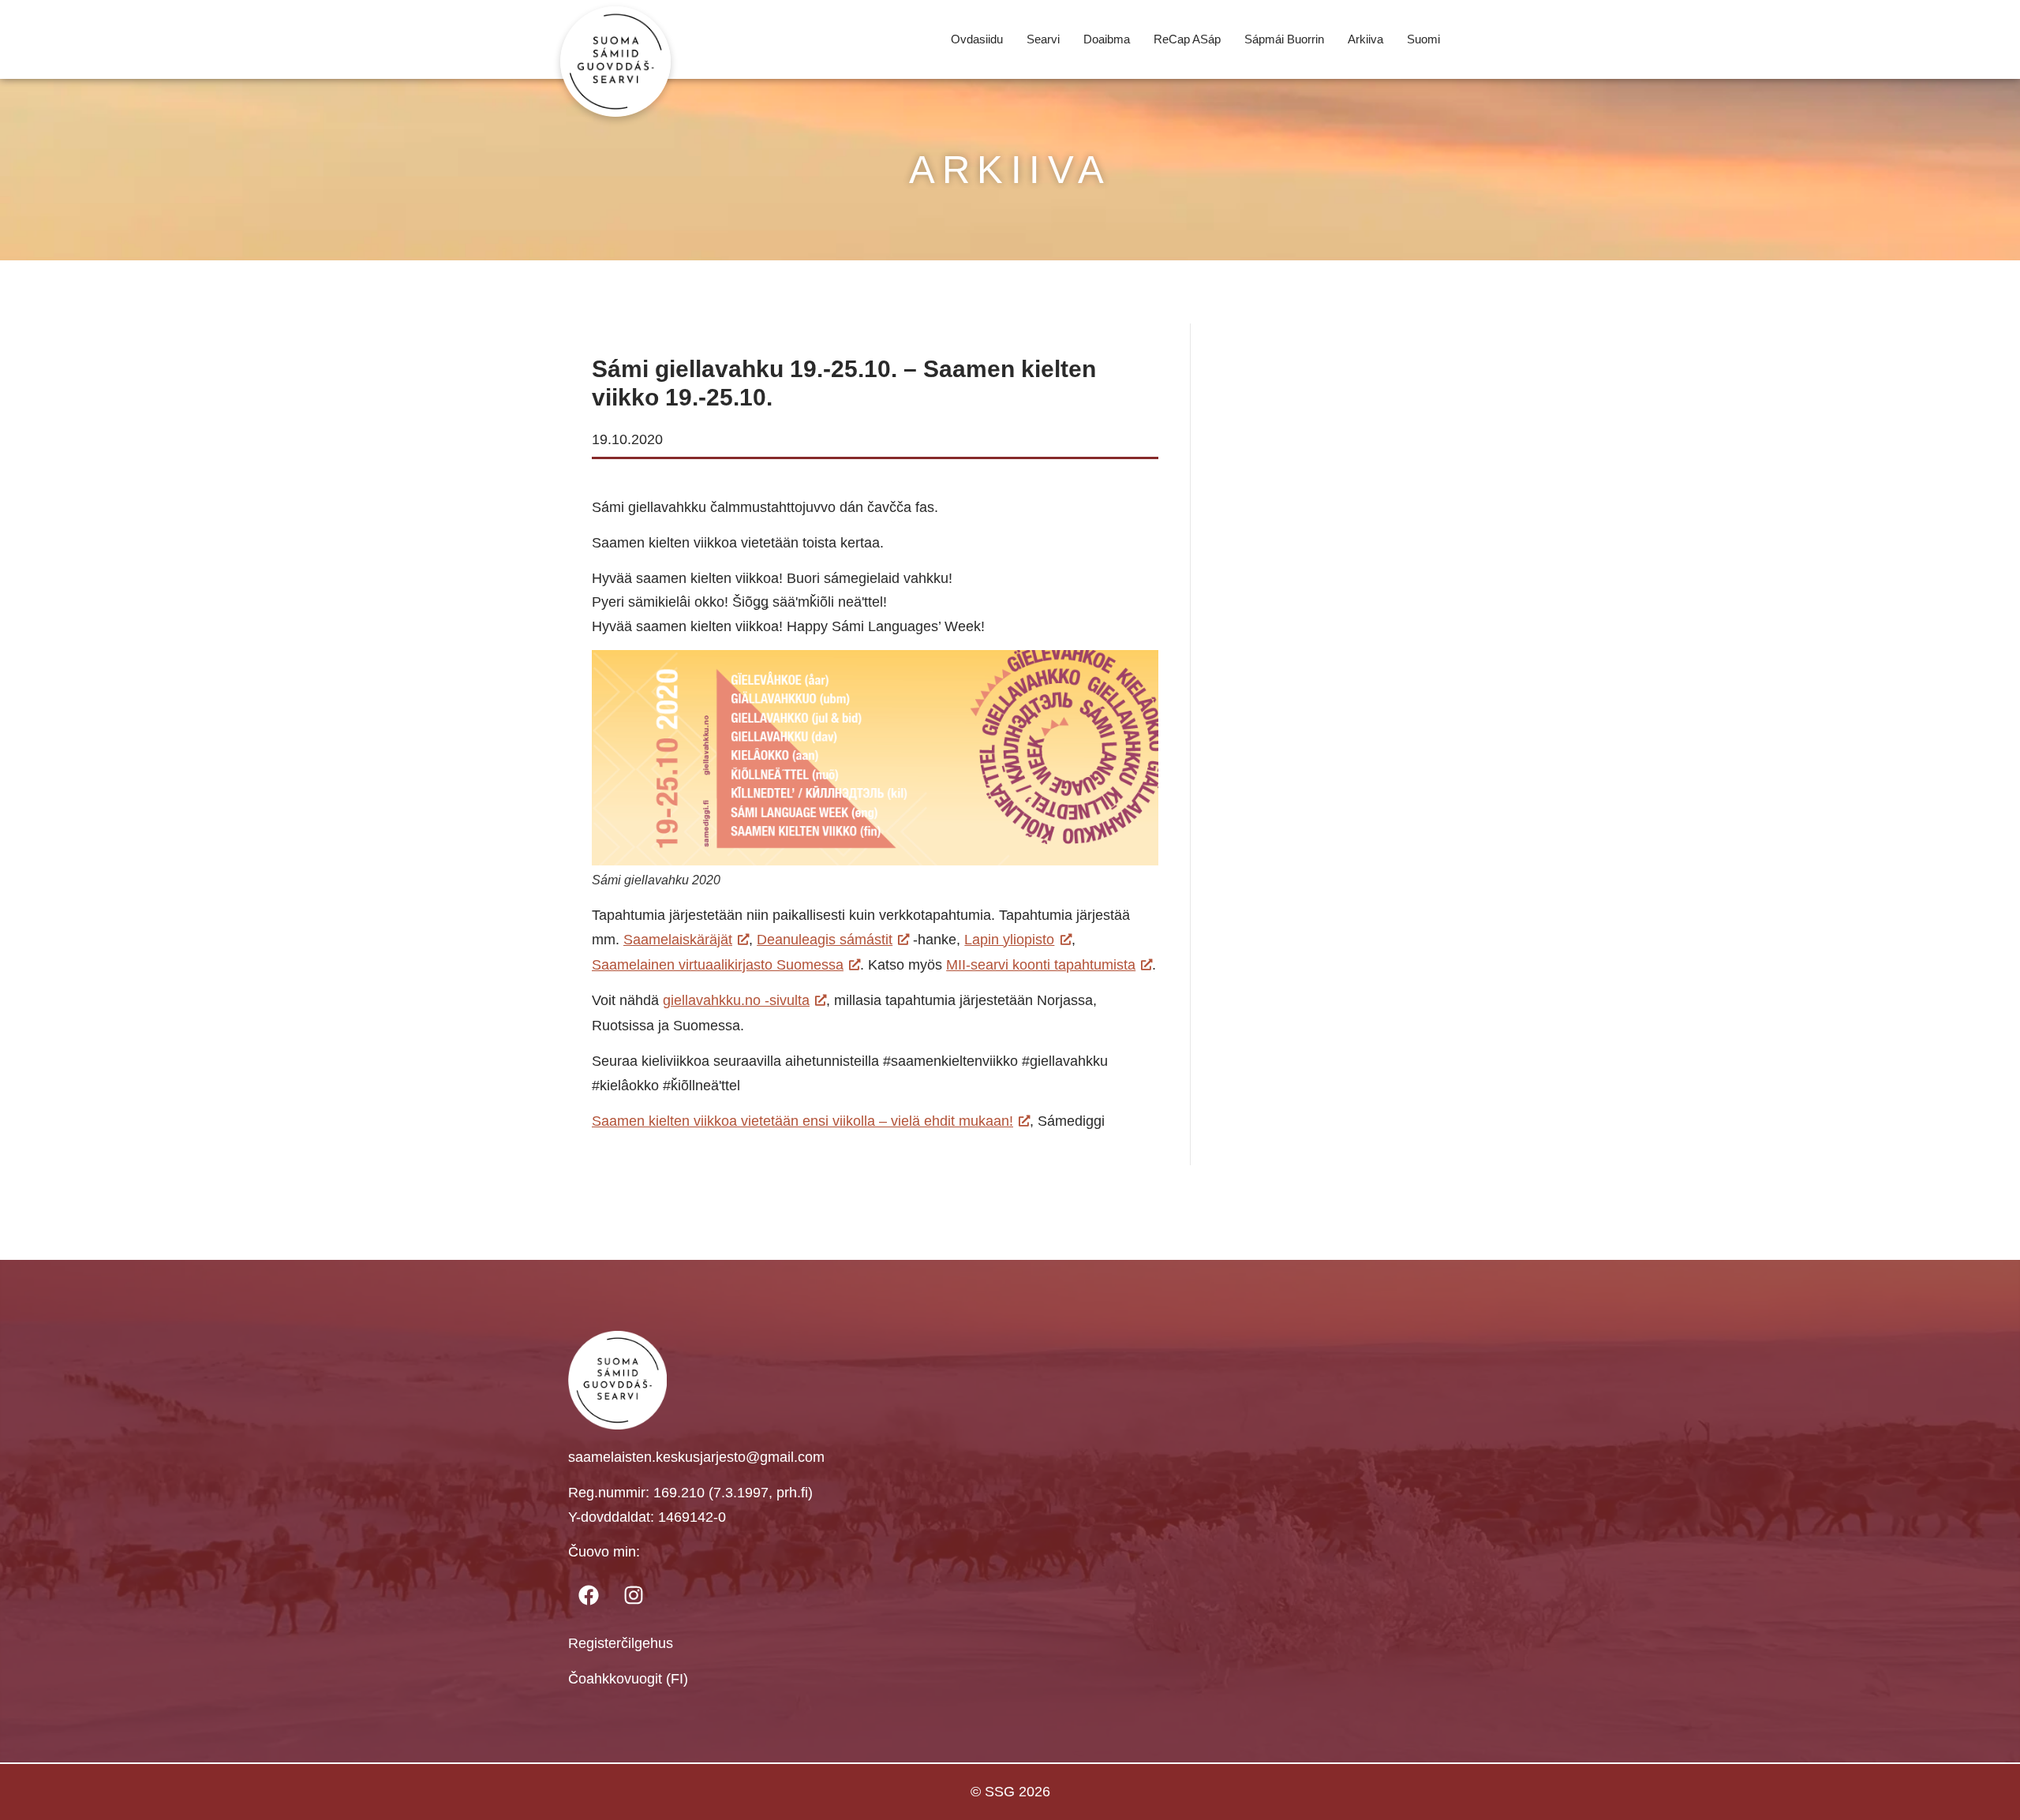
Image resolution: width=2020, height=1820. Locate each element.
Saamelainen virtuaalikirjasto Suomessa (718, 965)
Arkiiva (1365, 39)
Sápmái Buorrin (1284, 39)
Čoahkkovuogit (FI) (628, 1679)
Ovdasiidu (977, 39)
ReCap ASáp (1187, 39)
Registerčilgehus (621, 1643)
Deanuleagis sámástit (825, 940)
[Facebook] (589, 1595)
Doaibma (1107, 39)
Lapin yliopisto (1009, 940)
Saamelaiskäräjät (678, 940)
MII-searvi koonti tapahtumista (1041, 965)
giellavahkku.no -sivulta (736, 1000)
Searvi (1043, 39)
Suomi (1423, 39)
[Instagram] (634, 1595)
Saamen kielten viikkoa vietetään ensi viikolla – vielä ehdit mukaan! (802, 1121)
